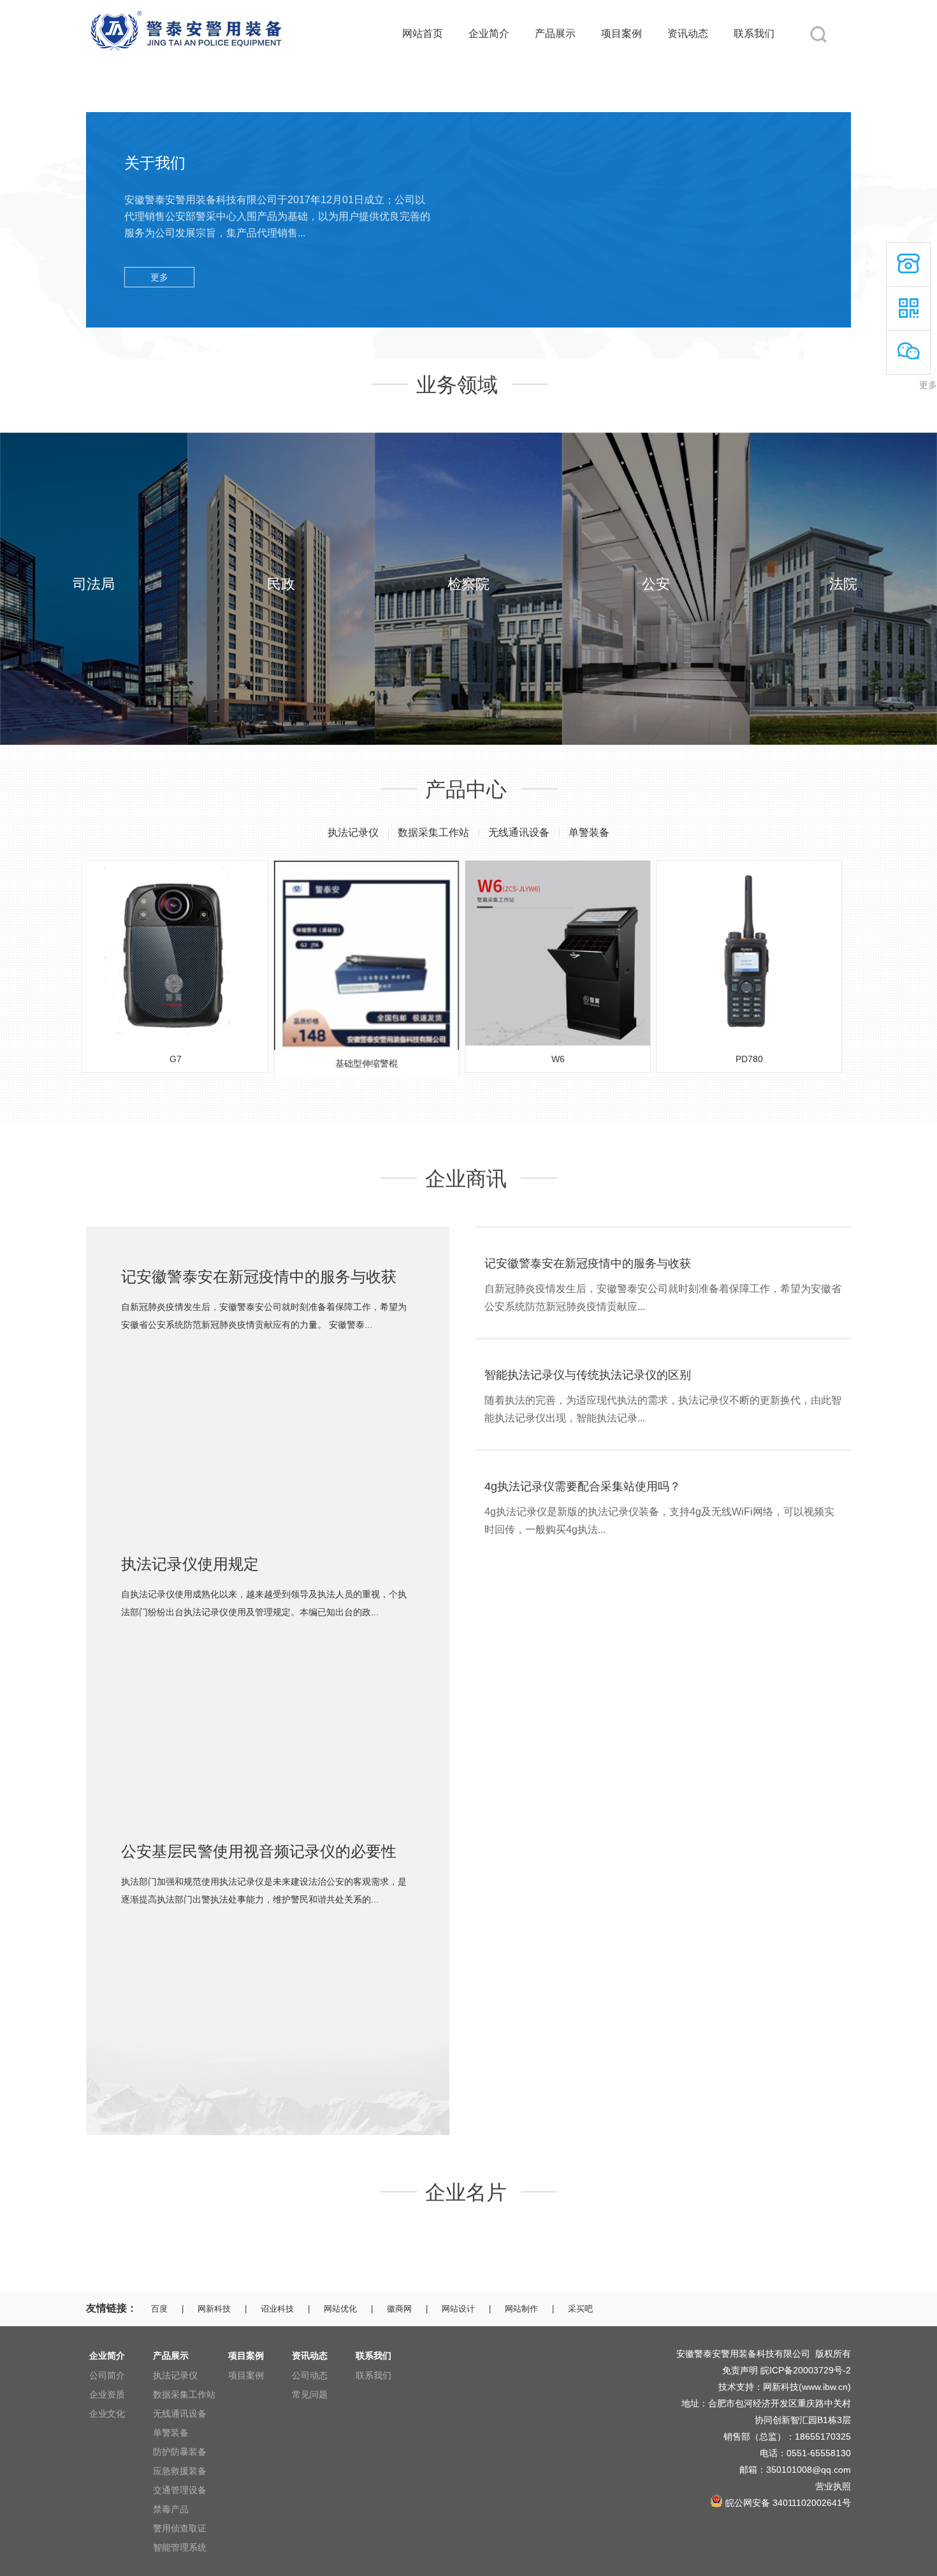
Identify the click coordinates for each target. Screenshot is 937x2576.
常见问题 (310, 2394)
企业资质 (107, 2394)
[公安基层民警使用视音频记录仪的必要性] (268, 1931)
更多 (159, 277)
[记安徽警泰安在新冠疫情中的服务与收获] (268, 1356)
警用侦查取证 (180, 2528)
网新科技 (214, 2309)
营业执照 (833, 2486)
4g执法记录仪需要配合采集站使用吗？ (583, 1486)
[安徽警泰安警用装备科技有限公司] (185, 8)
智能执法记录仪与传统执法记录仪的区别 (588, 1375)
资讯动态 (688, 33)
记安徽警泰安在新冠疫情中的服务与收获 (259, 1277)
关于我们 (155, 163)
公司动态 (310, 2375)
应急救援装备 (180, 2471)
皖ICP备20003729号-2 (806, 2370)
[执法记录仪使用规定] (268, 1644)
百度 (159, 2309)
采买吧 (580, 2309)
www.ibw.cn (825, 2387)
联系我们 (754, 33)
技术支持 (736, 2387)
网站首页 (423, 33)
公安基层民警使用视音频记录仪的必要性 (259, 1851)
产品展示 (555, 33)
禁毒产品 (171, 2509)
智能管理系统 (180, 2547)
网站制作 (521, 2309)
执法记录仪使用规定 (190, 1564)
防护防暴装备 (180, 2452)
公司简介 (107, 2375)
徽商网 (399, 2309)
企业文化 (107, 2414)
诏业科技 (277, 2309)
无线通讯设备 (519, 832)
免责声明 (740, 2370)
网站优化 (340, 2309)
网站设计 (458, 2309)
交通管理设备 (180, 2490)
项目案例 (621, 33)
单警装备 (589, 832)
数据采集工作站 (433, 832)
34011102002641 (807, 2503)
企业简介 (489, 33)
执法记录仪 (353, 832)
